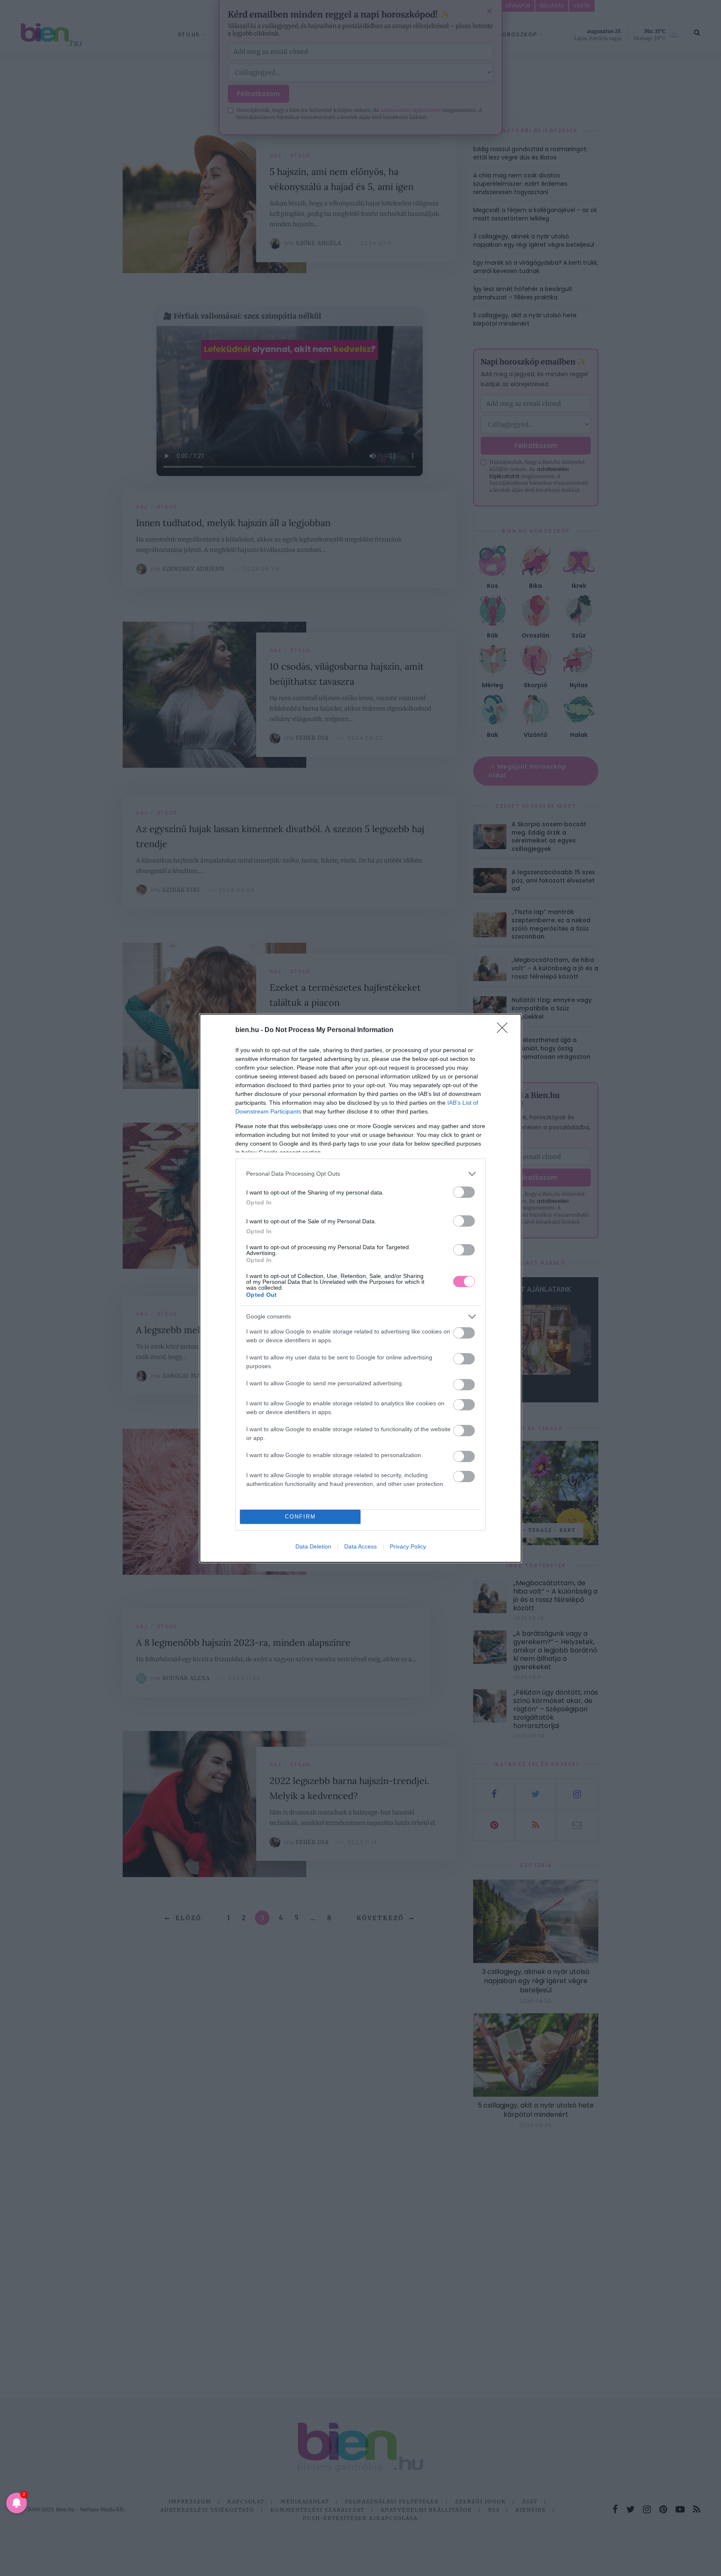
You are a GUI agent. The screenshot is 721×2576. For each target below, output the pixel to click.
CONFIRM (300, 1517)
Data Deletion (313, 1546)
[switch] (464, 1192)
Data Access (360, 1546)
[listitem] (360, 1174)
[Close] (505, 1030)
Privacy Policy (408, 1546)
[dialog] (360, 1288)
